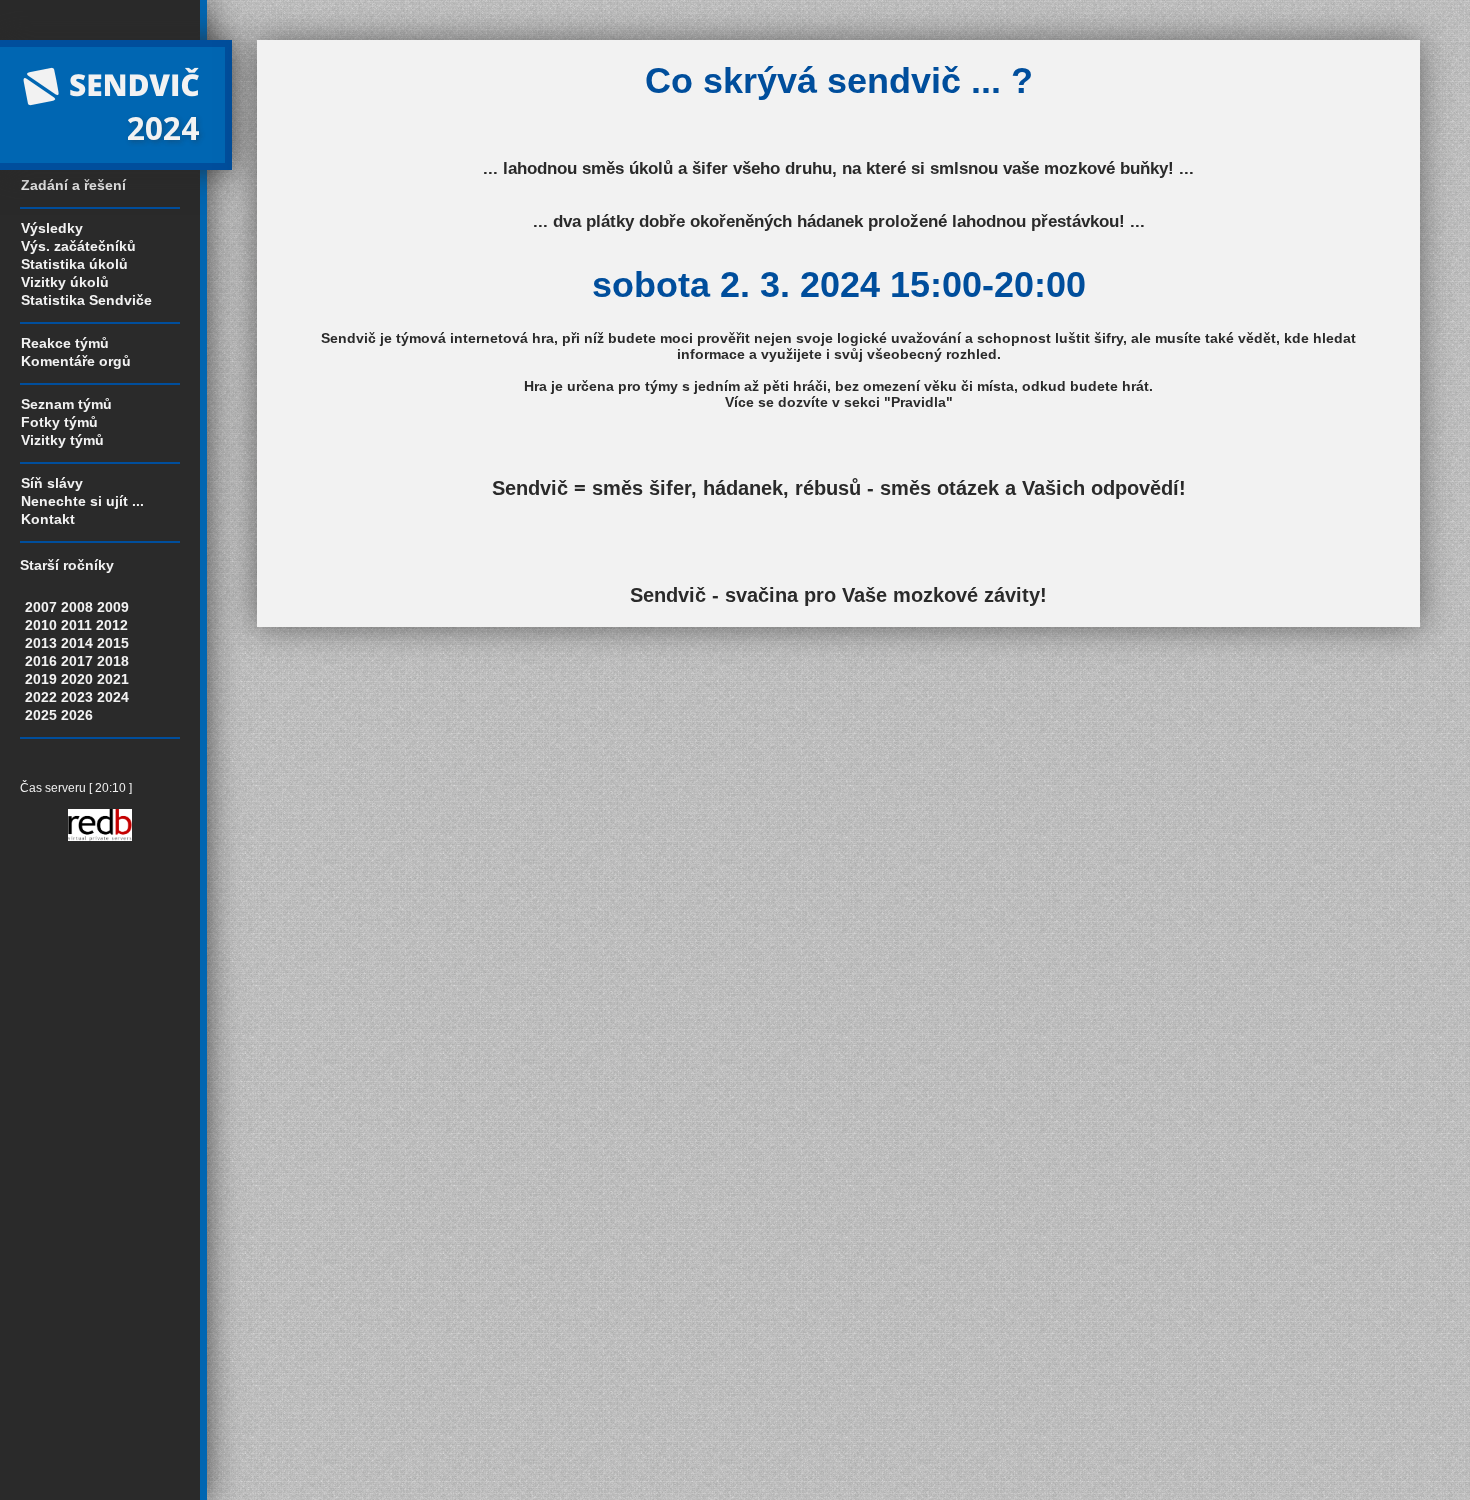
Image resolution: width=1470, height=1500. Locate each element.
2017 (77, 661)
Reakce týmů (65, 343)
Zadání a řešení (73, 185)
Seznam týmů (66, 404)
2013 (41, 643)
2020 (77, 679)
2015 (113, 643)
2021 (113, 679)
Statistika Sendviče (86, 300)
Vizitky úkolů (65, 282)
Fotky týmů (59, 422)
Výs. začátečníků (78, 246)
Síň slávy (52, 483)
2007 (41, 607)
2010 (41, 625)
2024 (113, 697)
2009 (113, 607)
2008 (77, 607)
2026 (77, 715)
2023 (77, 697)
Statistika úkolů (74, 264)
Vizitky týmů (62, 440)
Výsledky (52, 228)
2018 (113, 661)
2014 (77, 643)
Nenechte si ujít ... (82, 501)
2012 (112, 625)
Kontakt (48, 519)
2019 (41, 679)
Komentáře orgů (76, 361)
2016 (41, 661)
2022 (41, 697)
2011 (76, 625)
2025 (41, 715)
